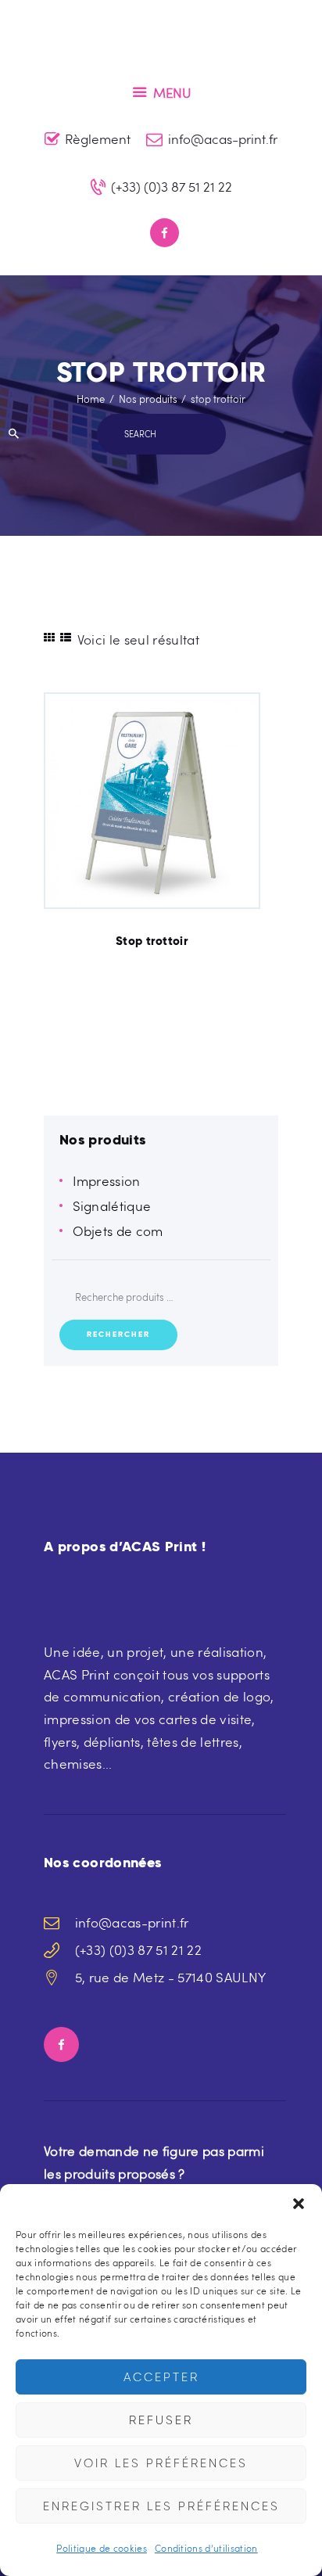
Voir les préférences (161, 2463)
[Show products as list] (66, 637)
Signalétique (112, 1206)
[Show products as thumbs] (49, 637)
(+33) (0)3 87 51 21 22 (138, 1950)
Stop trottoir (152, 941)
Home (91, 399)
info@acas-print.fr (132, 1922)
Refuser (161, 2420)
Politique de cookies (102, 2548)
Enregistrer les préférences (161, 2506)
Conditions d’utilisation (206, 2548)
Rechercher (118, 1334)
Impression (107, 1181)
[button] (299, 2204)
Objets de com (118, 1231)
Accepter (161, 2377)
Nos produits (148, 399)
